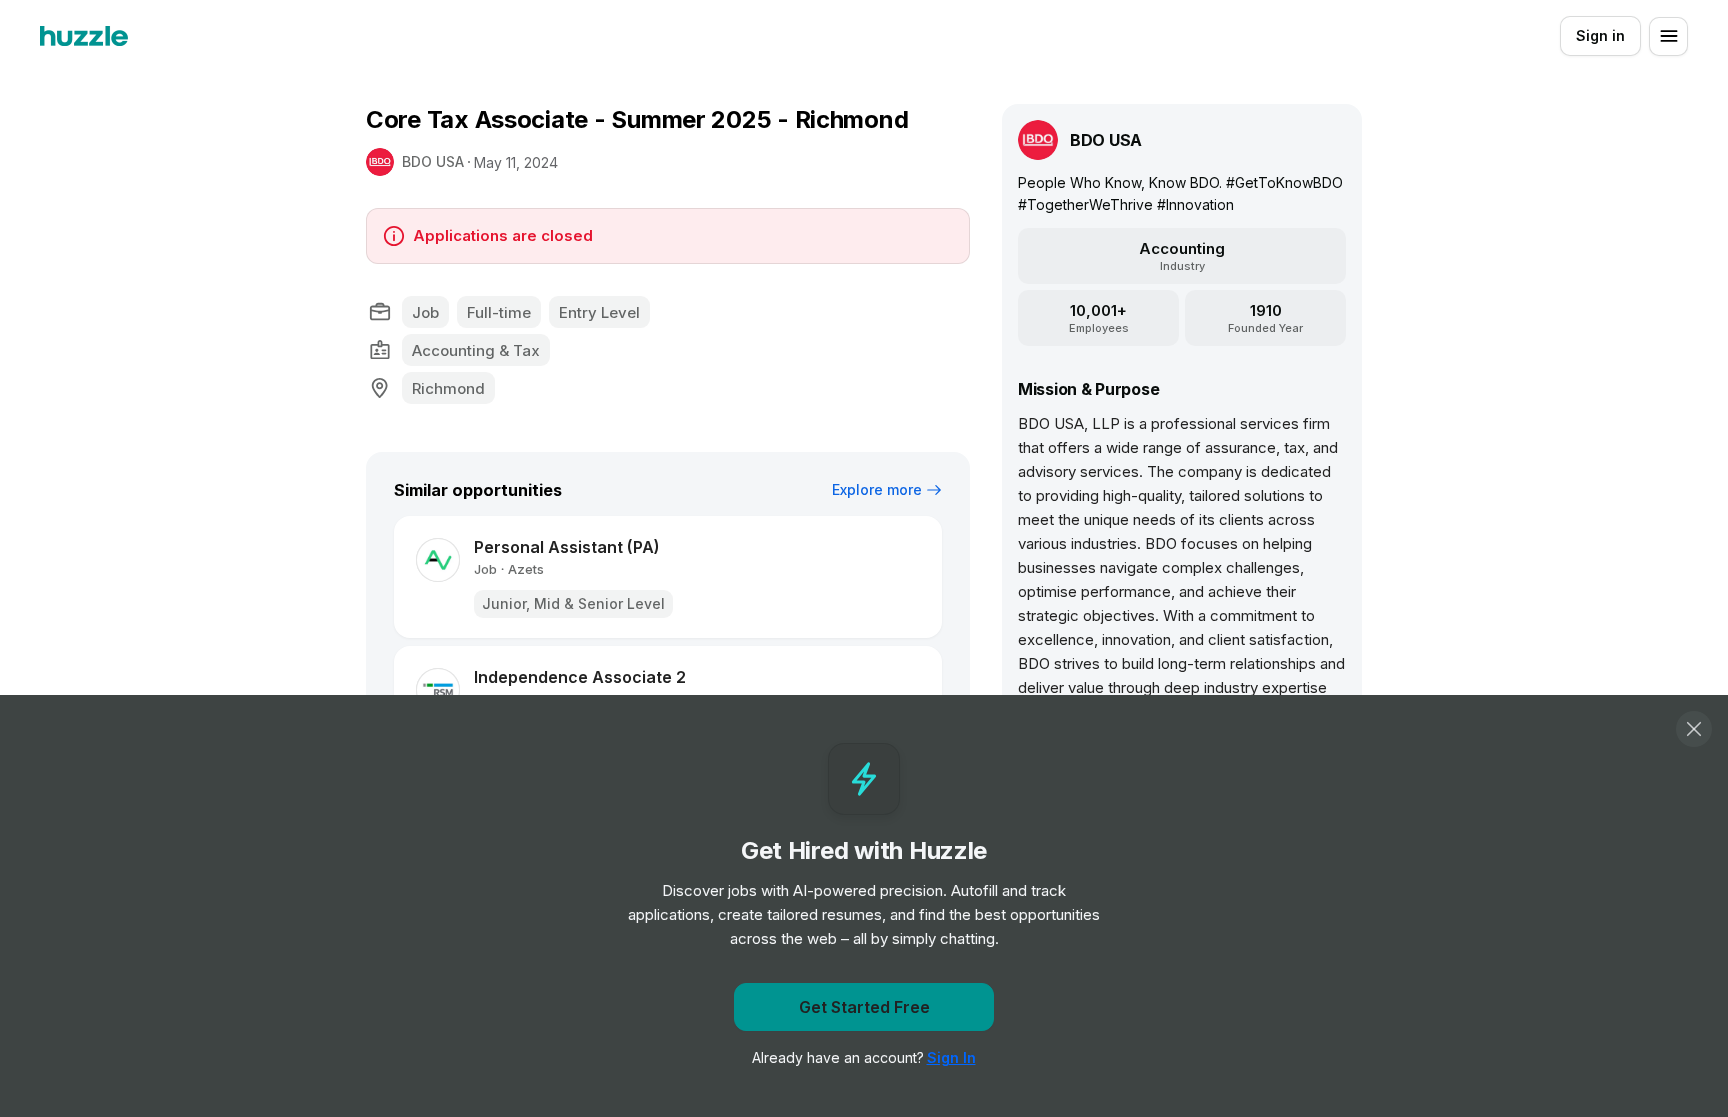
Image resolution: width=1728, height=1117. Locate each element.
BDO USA (433, 161)
